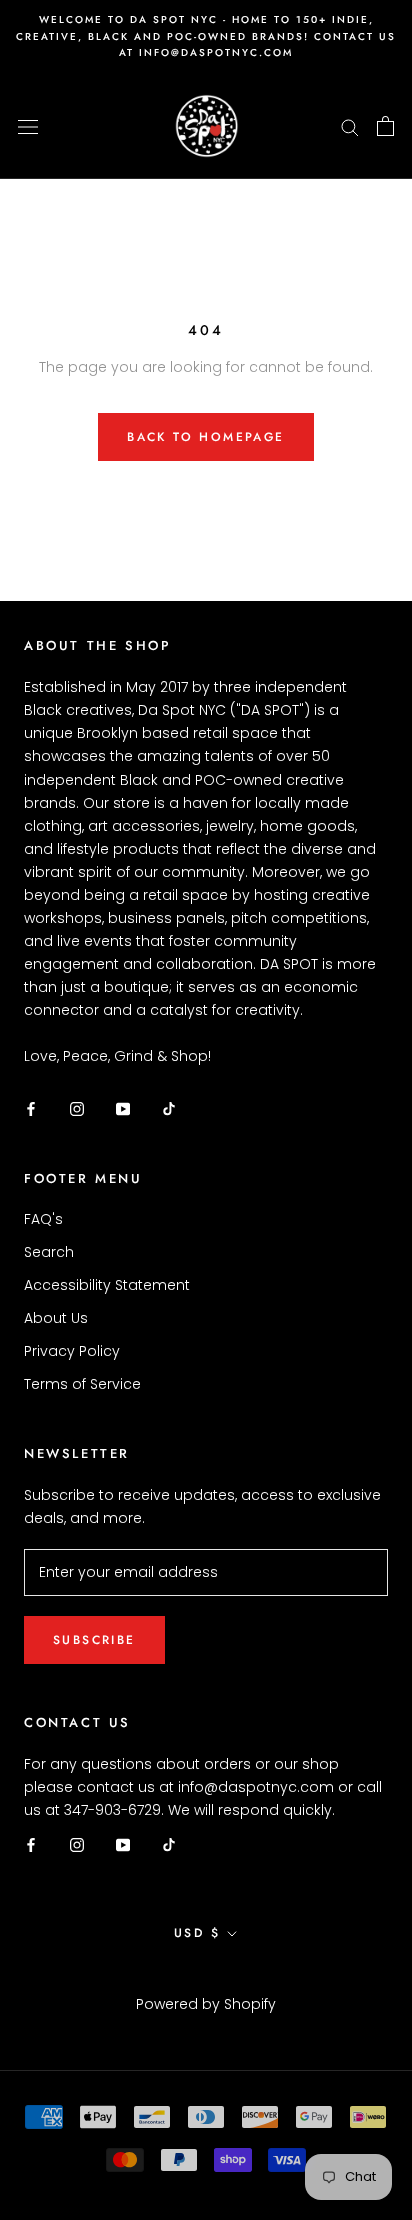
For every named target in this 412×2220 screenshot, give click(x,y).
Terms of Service (82, 1384)
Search (49, 1252)
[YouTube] (123, 1107)
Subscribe (94, 1640)
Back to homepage (205, 437)
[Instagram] (77, 1107)
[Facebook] (31, 1107)
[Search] (350, 126)
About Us (56, 1318)
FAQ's (43, 1219)
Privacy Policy (72, 1351)
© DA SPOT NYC (206, 1978)
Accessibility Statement (107, 1285)
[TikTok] (169, 1107)
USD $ (197, 1933)
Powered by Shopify (206, 2004)
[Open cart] (385, 126)
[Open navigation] (28, 125)
